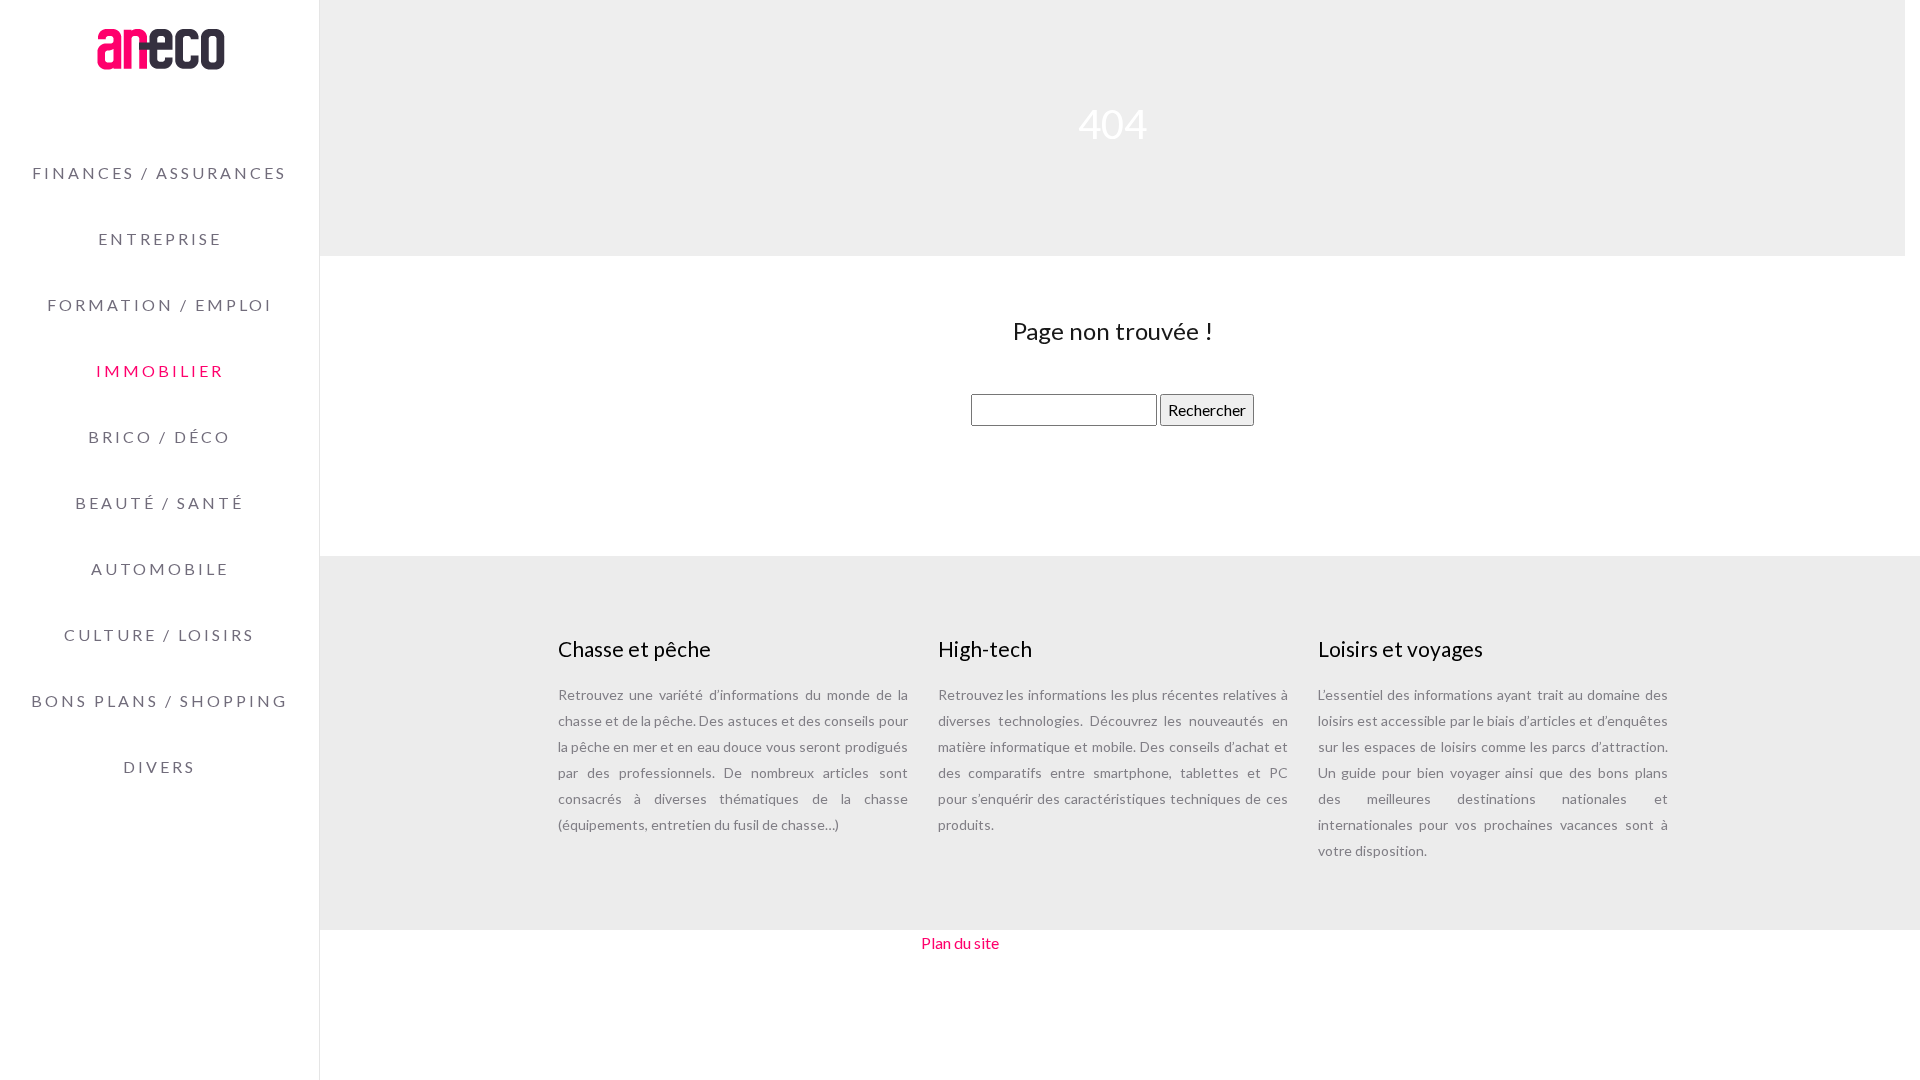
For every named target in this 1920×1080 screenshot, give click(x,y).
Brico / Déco (159, 436)
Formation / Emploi (160, 304)
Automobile (160, 568)
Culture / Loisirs (159, 634)
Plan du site (960, 942)
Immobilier (160, 370)
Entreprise (160, 238)
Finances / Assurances (159, 172)
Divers (159, 766)
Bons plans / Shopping (159, 700)
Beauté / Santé (159, 502)
